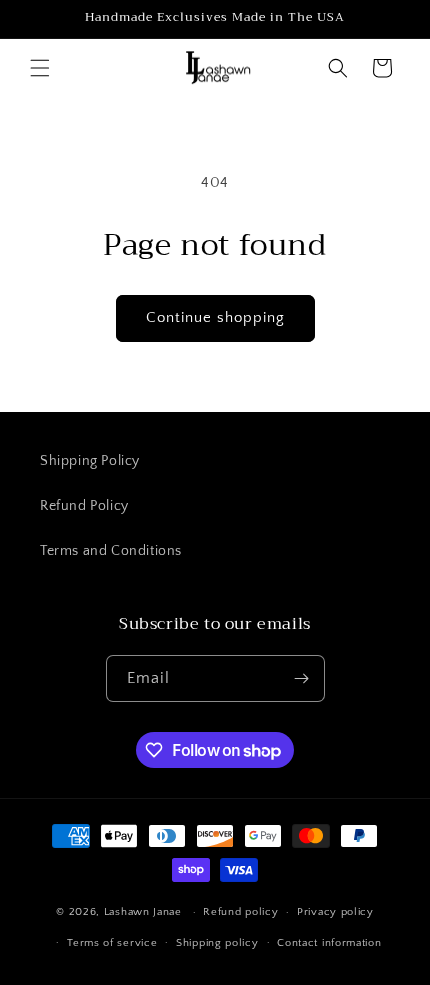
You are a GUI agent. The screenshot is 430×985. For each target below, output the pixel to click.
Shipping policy (217, 943)
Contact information (329, 943)
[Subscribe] (302, 678)
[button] (40, 68)
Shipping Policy (90, 461)
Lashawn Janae (143, 912)
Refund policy (240, 912)
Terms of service (112, 943)
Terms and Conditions (111, 551)
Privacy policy (335, 912)
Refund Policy (84, 506)
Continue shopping (215, 317)
